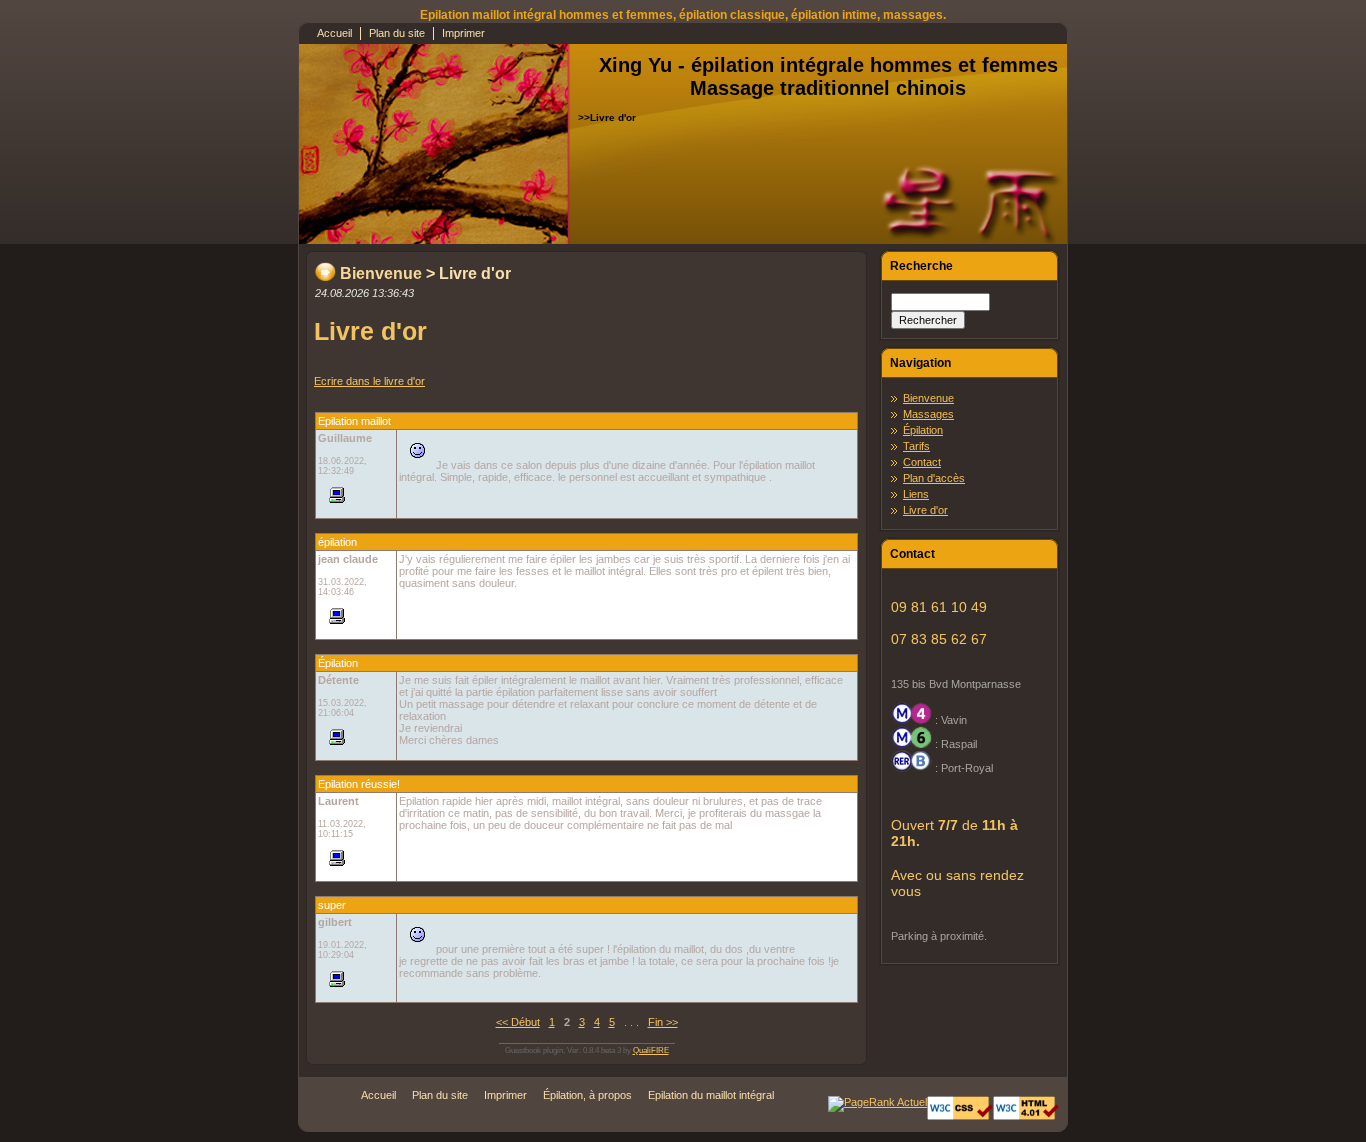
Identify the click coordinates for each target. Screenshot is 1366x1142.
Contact (922, 462)
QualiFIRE (651, 1050)
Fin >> (663, 1022)
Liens (916, 494)
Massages (928, 414)
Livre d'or (925, 510)
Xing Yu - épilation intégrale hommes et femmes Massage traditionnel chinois (828, 76)
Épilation (923, 430)
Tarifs (916, 446)
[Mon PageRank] (877, 1102)
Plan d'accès (934, 478)
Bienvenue (381, 273)
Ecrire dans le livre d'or (369, 381)
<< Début (518, 1022)
